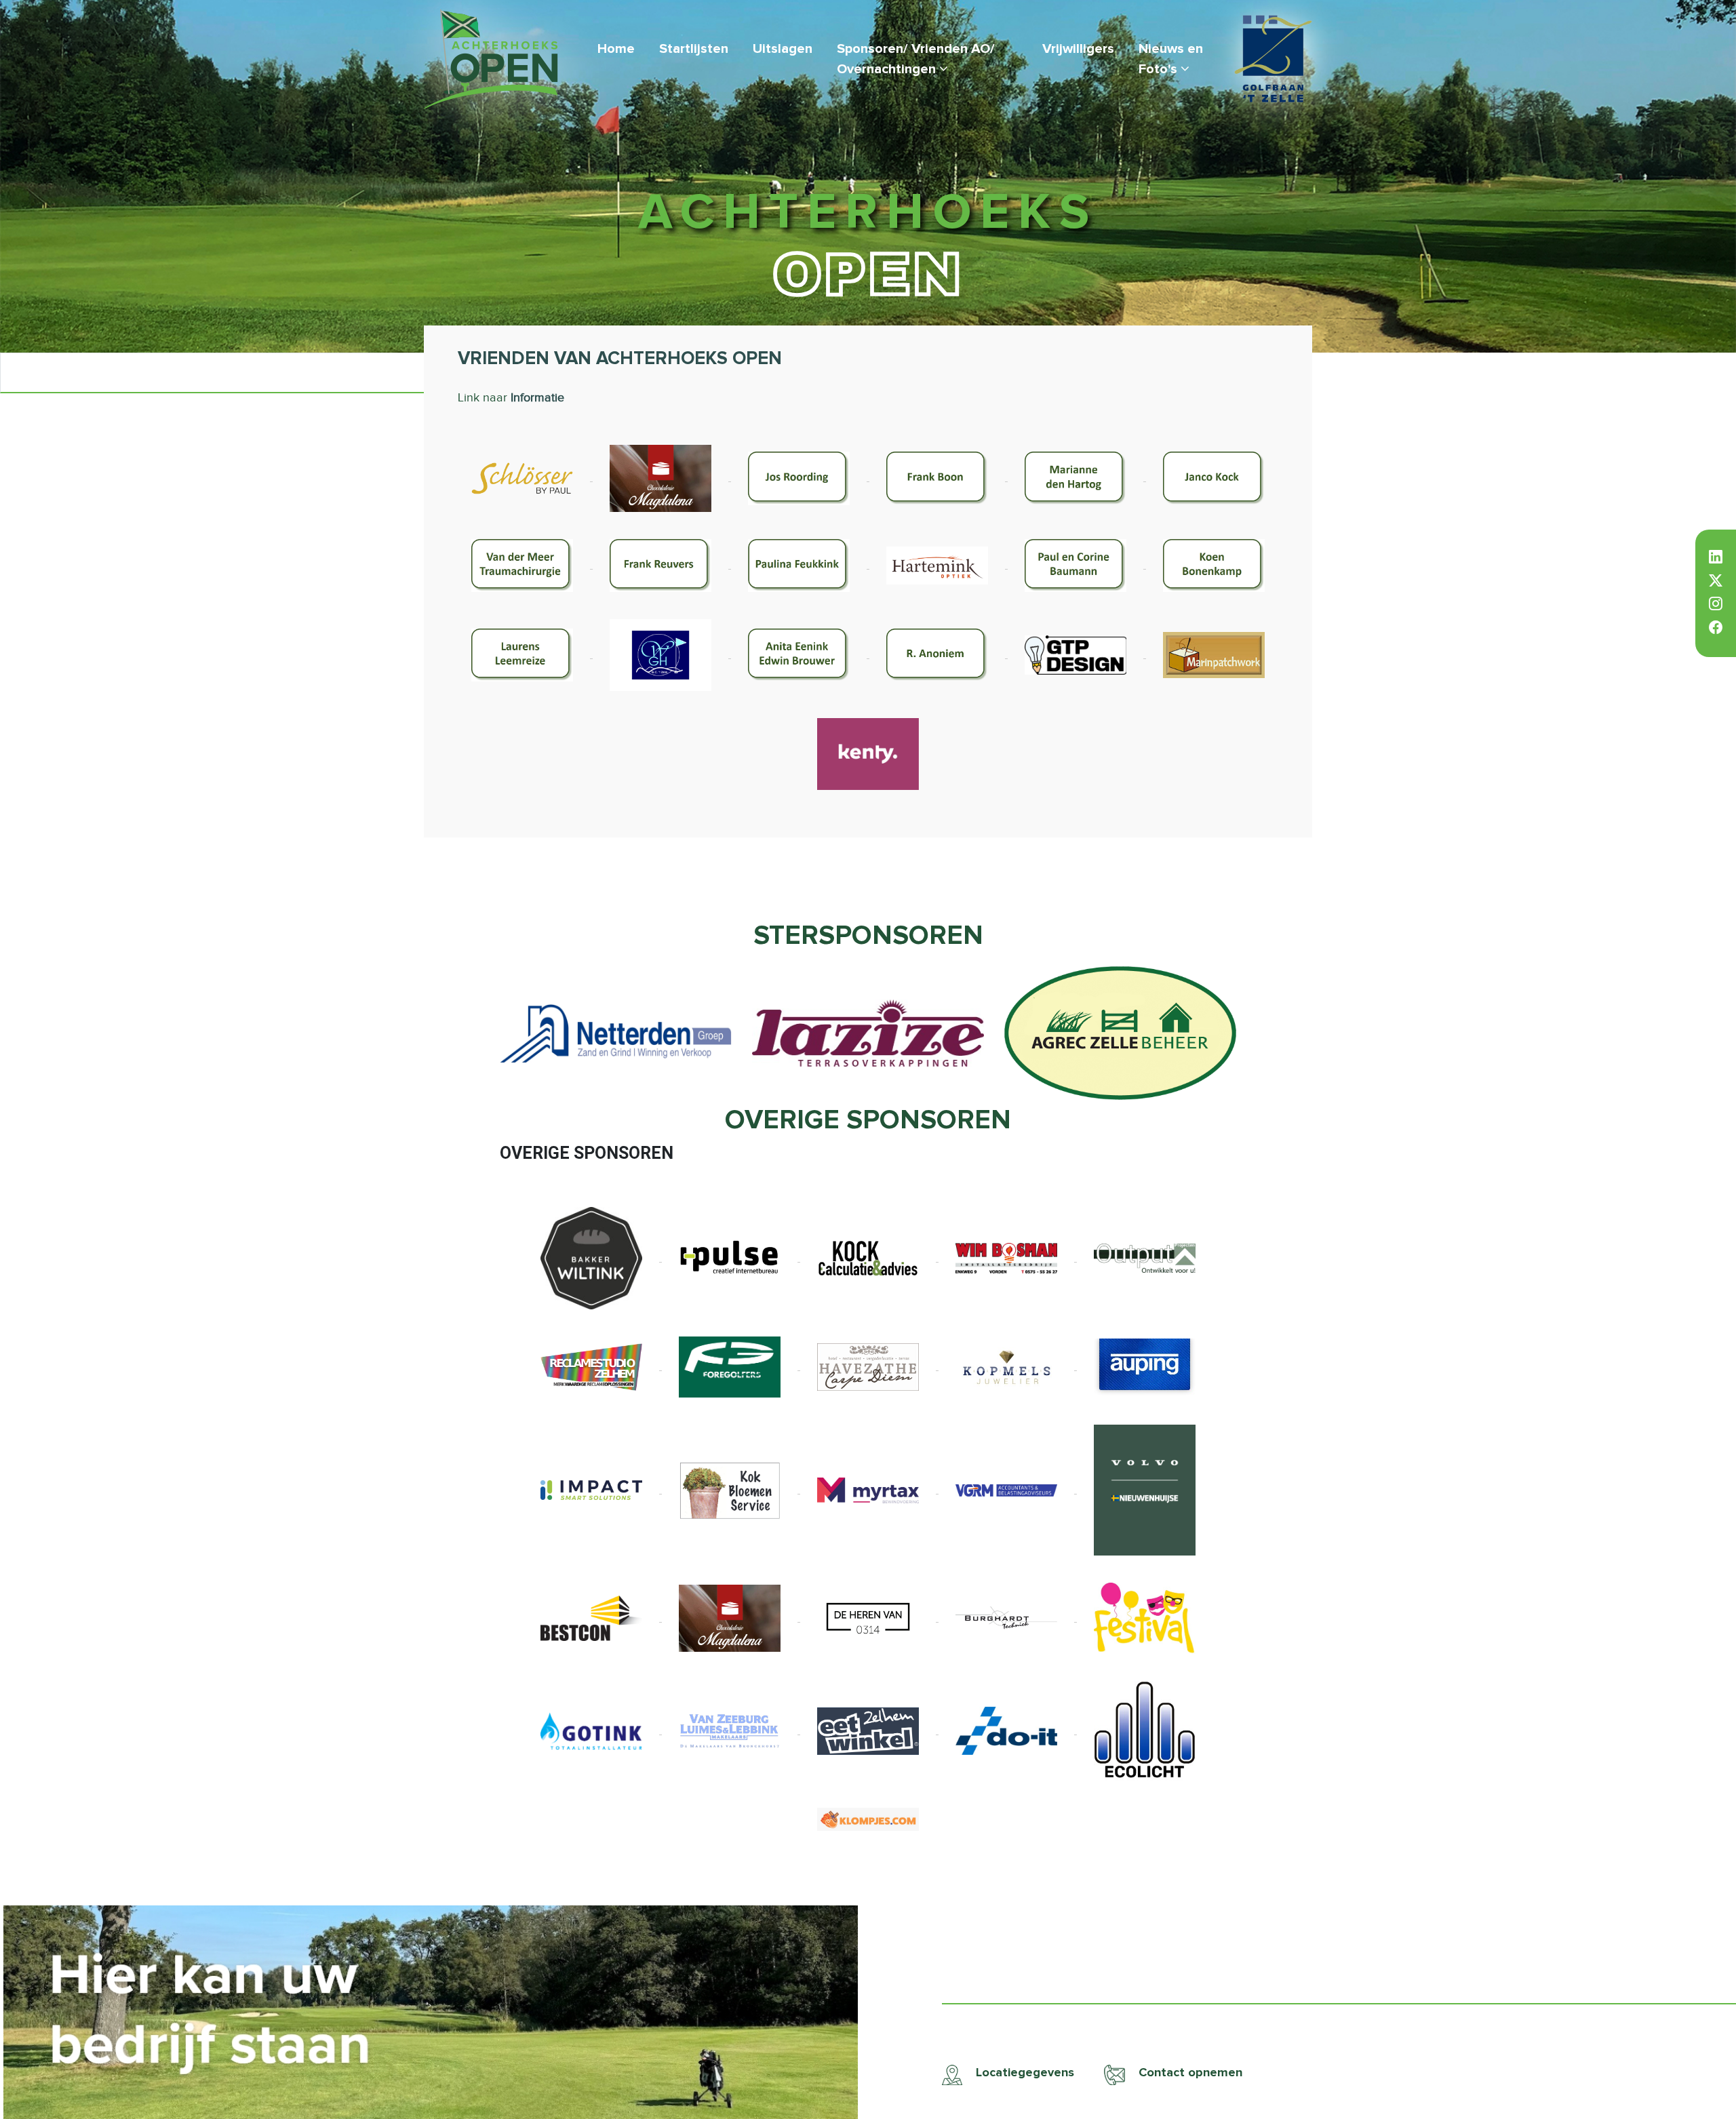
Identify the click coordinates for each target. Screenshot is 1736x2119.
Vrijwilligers (1078, 49)
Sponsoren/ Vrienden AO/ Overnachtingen (916, 59)
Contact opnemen (1189, 2073)
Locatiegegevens (1023, 2073)
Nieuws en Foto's (1171, 59)
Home (616, 49)
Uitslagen (783, 49)
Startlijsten (694, 49)
